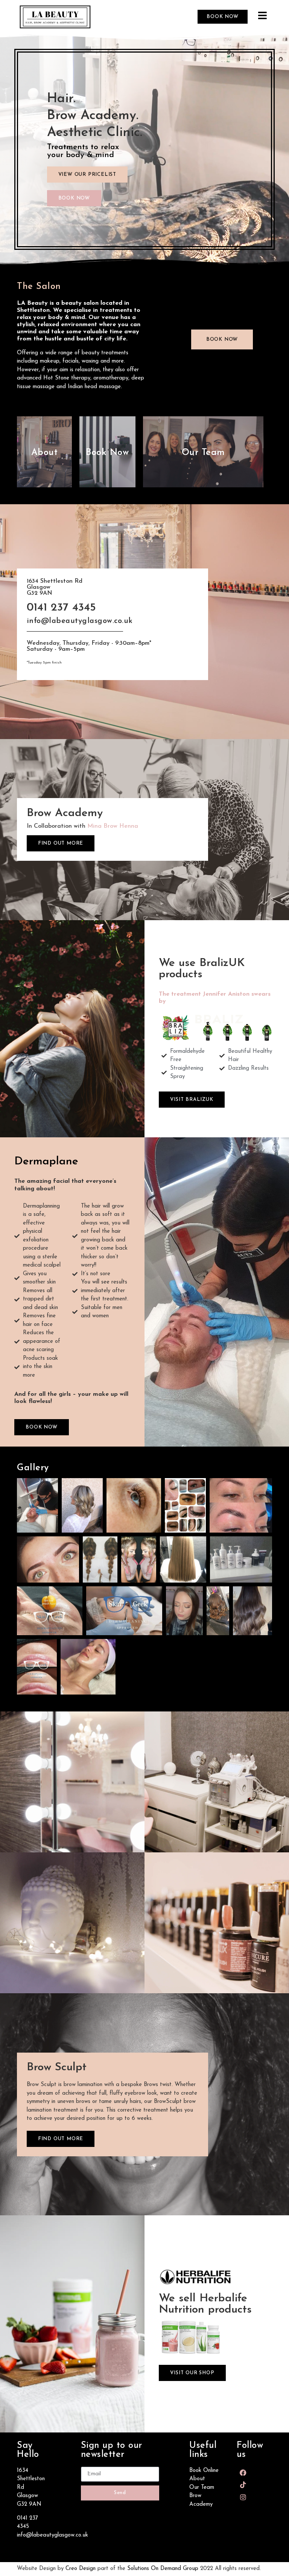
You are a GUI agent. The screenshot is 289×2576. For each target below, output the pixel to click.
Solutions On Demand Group (163, 2569)
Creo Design (81, 2569)
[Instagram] (243, 2497)
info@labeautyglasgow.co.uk (52, 2535)
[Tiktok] (243, 2485)
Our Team (203, 453)
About (45, 453)
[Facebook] (243, 2473)
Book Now (107, 453)
